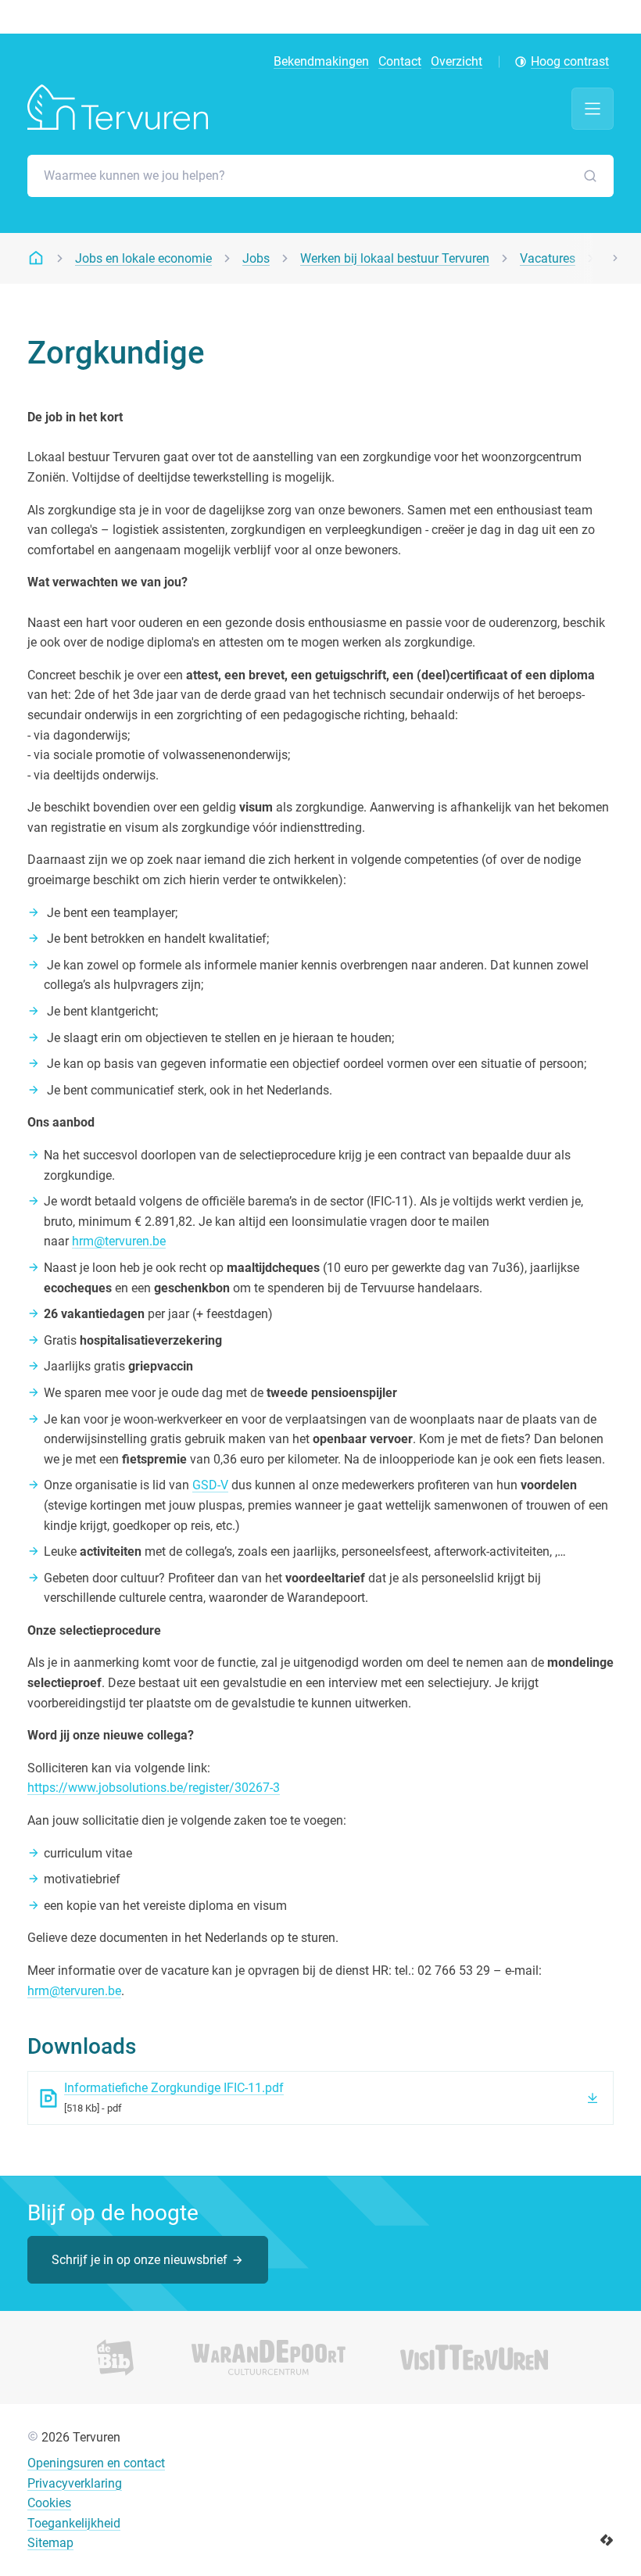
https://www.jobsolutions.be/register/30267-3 (154, 1788)
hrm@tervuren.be (119, 1241)
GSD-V (210, 1485)
